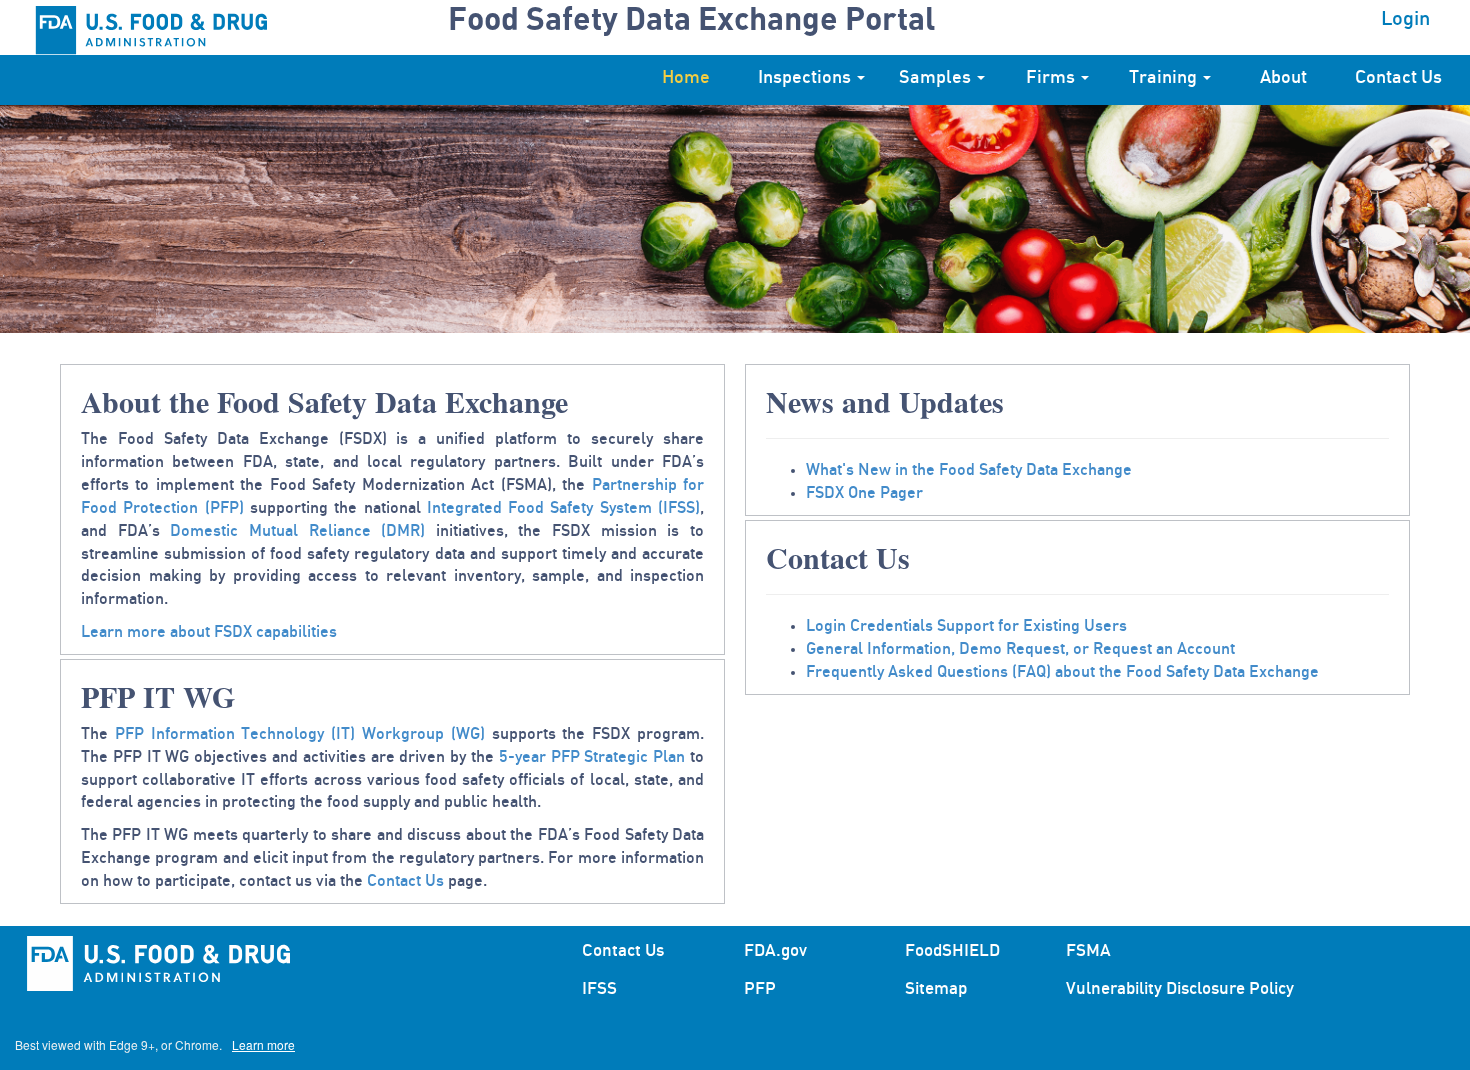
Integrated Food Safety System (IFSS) (563, 508)
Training (1165, 78)
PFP (760, 988)
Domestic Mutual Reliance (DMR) (297, 531)
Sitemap (936, 988)
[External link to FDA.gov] (179, 27)
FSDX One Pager (864, 493)
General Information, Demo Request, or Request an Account (1020, 649)
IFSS (599, 988)
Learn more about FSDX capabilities (209, 632)
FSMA (1088, 950)
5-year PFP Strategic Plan (592, 757)
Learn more (263, 1044)
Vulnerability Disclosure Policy (1180, 988)
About (1283, 78)
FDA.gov (775, 950)
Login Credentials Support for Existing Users (966, 626)
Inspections (806, 78)
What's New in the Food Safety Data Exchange (969, 470)
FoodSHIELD (952, 950)
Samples (937, 78)
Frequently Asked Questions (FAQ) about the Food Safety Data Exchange (1062, 672)
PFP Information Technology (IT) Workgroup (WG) (300, 734)
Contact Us (1398, 78)
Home (686, 78)
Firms (1052, 78)
